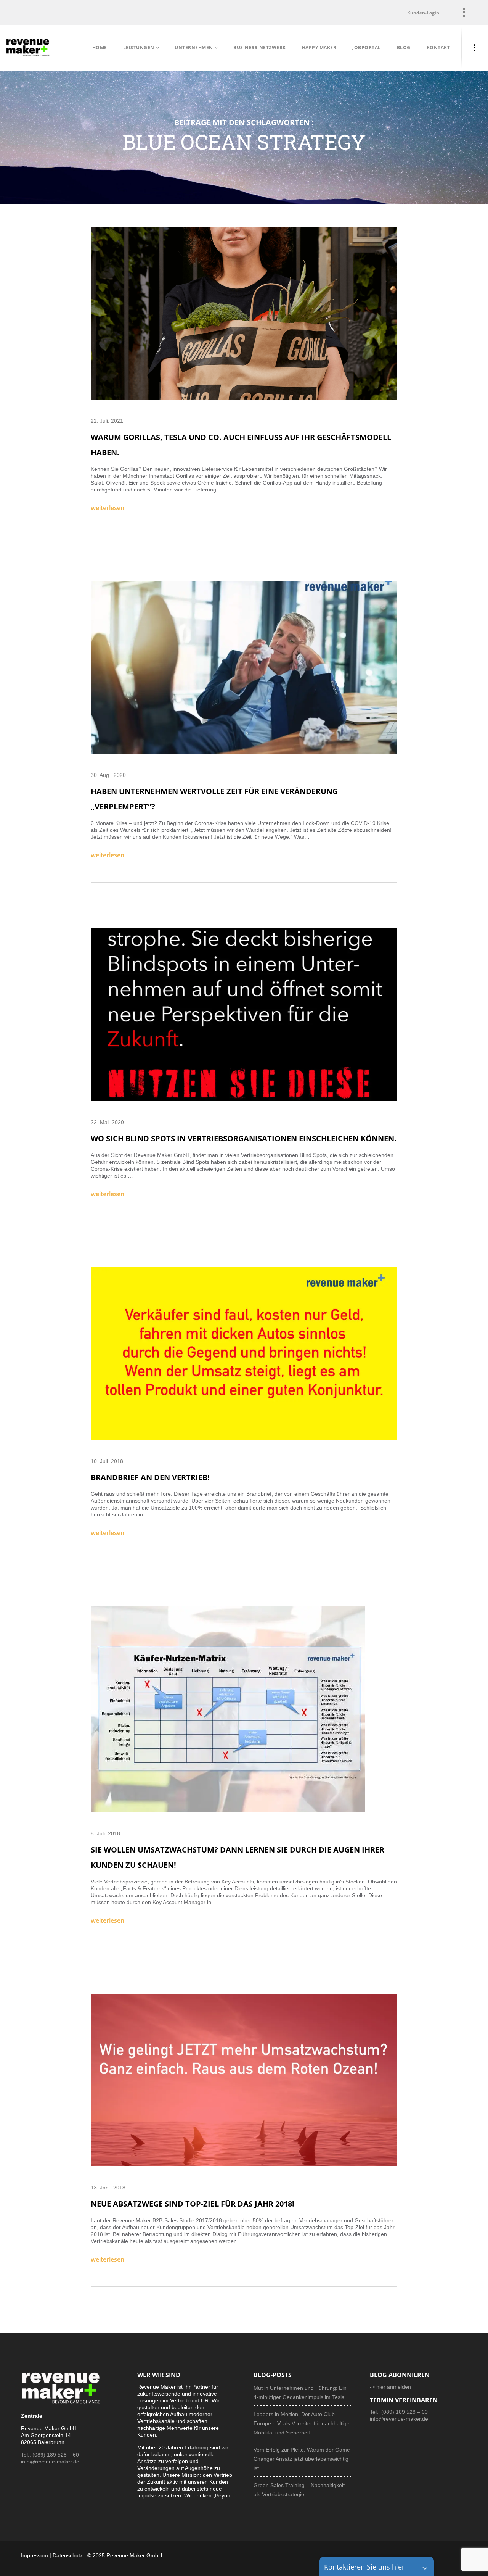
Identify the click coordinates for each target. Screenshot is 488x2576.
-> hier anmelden (390, 2387)
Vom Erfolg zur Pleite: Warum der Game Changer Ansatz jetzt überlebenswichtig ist (302, 2459)
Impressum (35, 2555)
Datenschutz (68, 2555)
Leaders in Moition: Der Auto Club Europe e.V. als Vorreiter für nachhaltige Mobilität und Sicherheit (302, 2423)
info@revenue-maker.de (50, 2462)
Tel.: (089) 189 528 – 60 (50, 2455)
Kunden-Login (423, 13)
